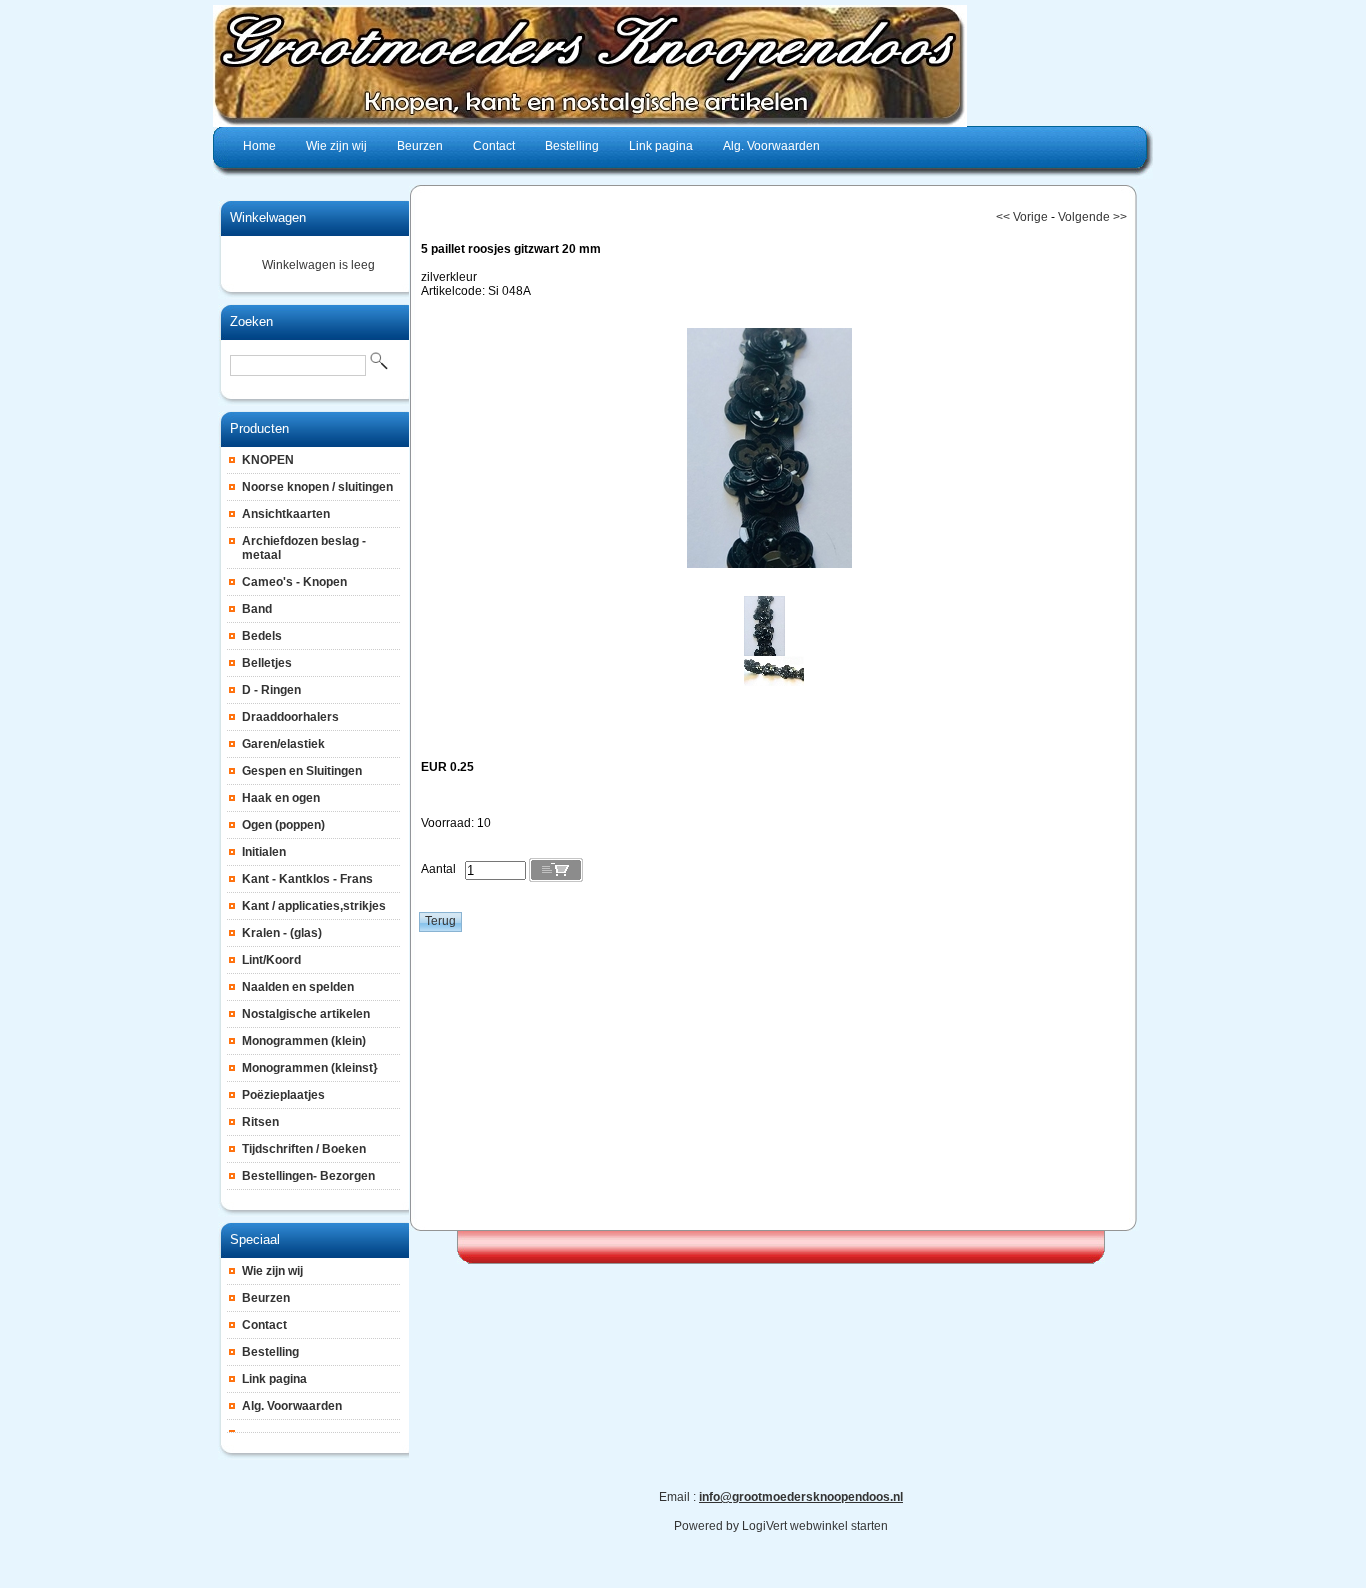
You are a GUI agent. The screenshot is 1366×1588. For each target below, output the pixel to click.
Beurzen (266, 1298)
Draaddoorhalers (290, 717)
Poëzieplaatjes (283, 1095)
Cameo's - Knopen (294, 582)
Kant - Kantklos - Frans (307, 879)
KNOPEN (268, 460)
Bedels (262, 636)
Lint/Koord (271, 960)
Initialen (264, 852)
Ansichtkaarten (286, 514)
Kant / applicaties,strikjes (314, 906)
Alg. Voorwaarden (292, 1406)
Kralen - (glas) (282, 933)
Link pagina (274, 1379)
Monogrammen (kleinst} (310, 1068)
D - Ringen (271, 690)
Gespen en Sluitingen (302, 771)
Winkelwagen (268, 217)
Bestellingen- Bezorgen (308, 1176)
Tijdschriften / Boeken (304, 1149)
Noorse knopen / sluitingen (317, 487)
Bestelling (270, 1352)
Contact (264, 1325)
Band (257, 609)
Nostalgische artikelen (306, 1014)
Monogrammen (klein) (304, 1041)
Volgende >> (1092, 217)
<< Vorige (1022, 217)
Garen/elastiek (283, 744)
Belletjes (267, 663)
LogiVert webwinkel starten (815, 1526)
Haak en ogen (281, 798)
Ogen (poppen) (283, 825)
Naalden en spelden (298, 987)
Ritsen (260, 1122)
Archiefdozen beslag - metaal (304, 548)
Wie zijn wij (272, 1271)
